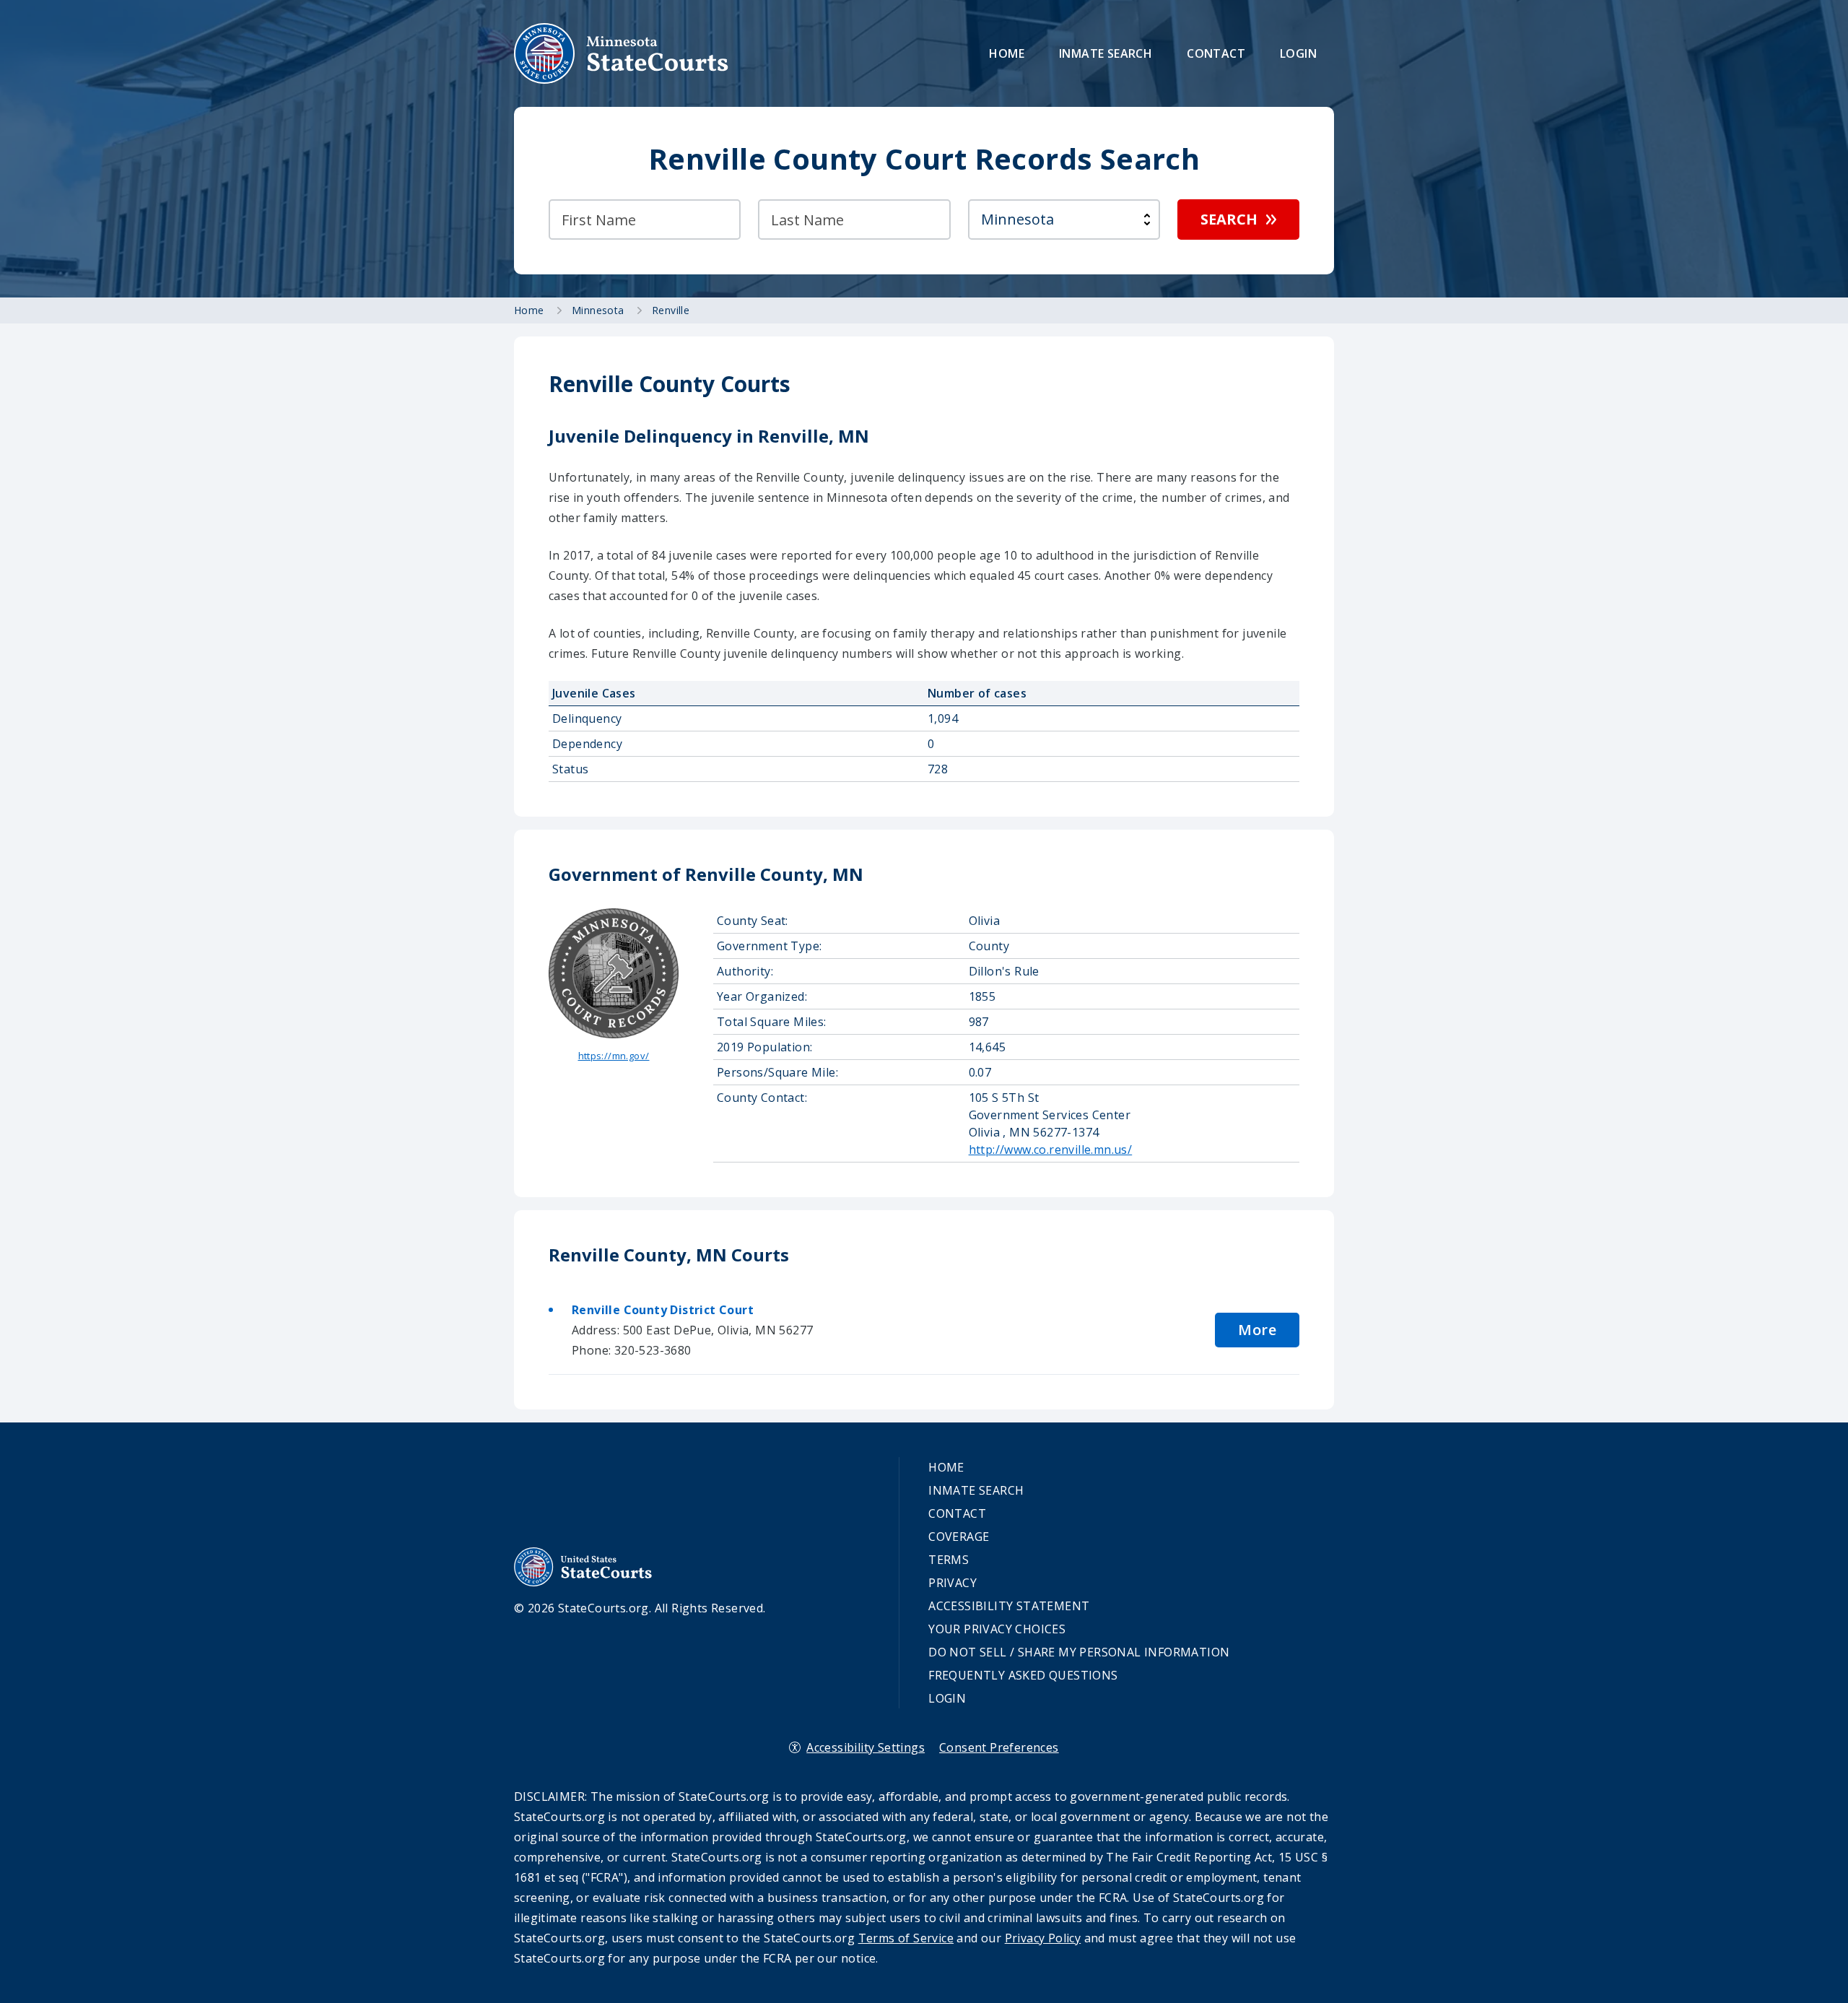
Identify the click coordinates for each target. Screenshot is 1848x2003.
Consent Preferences (999, 1747)
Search (1229, 219)
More (1257, 1330)
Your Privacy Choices (997, 1629)
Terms (949, 1560)
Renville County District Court (663, 1310)
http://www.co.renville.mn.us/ (1051, 1150)
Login (1298, 53)
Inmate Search (1106, 53)
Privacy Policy (1043, 1938)
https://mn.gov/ (614, 1056)
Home (1007, 53)
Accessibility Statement (1009, 1606)
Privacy (953, 1583)
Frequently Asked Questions (1023, 1675)
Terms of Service (906, 1938)
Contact (1216, 53)
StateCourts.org (622, 53)
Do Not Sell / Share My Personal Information (1079, 1652)
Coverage (959, 1537)
